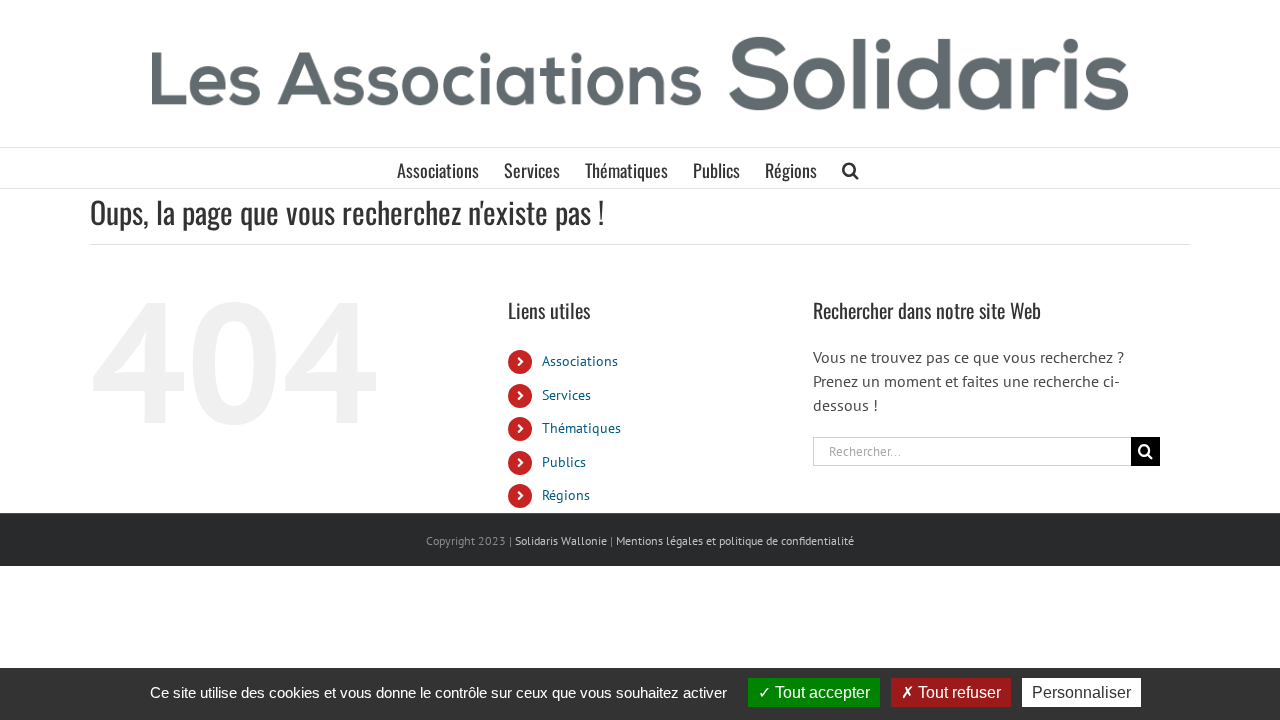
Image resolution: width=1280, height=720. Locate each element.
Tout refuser (957, 692)
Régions (566, 495)
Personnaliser (1081, 692)
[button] (850, 168)
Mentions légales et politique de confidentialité (735, 540)
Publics (564, 462)
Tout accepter (820, 692)
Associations (580, 361)
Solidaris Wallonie (561, 540)
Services (566, 395)
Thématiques (581, 428)
